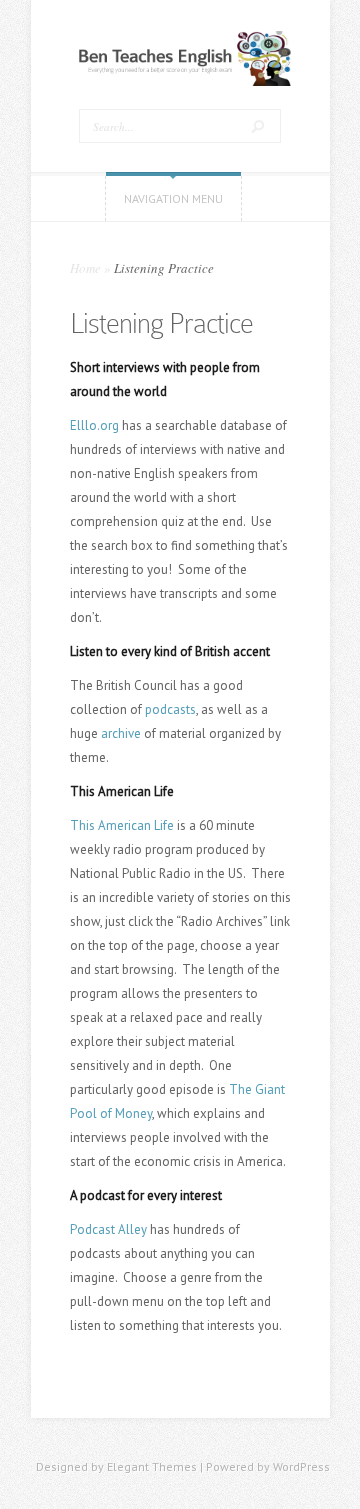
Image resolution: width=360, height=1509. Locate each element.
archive (121, 733)
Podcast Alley (108, 1229)
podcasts (170, 709)
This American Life (122, 825)
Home (85, 268)
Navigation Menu (173, 198)
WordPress (301, 1466)
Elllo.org (94, 425)
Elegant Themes (152, 1466)
